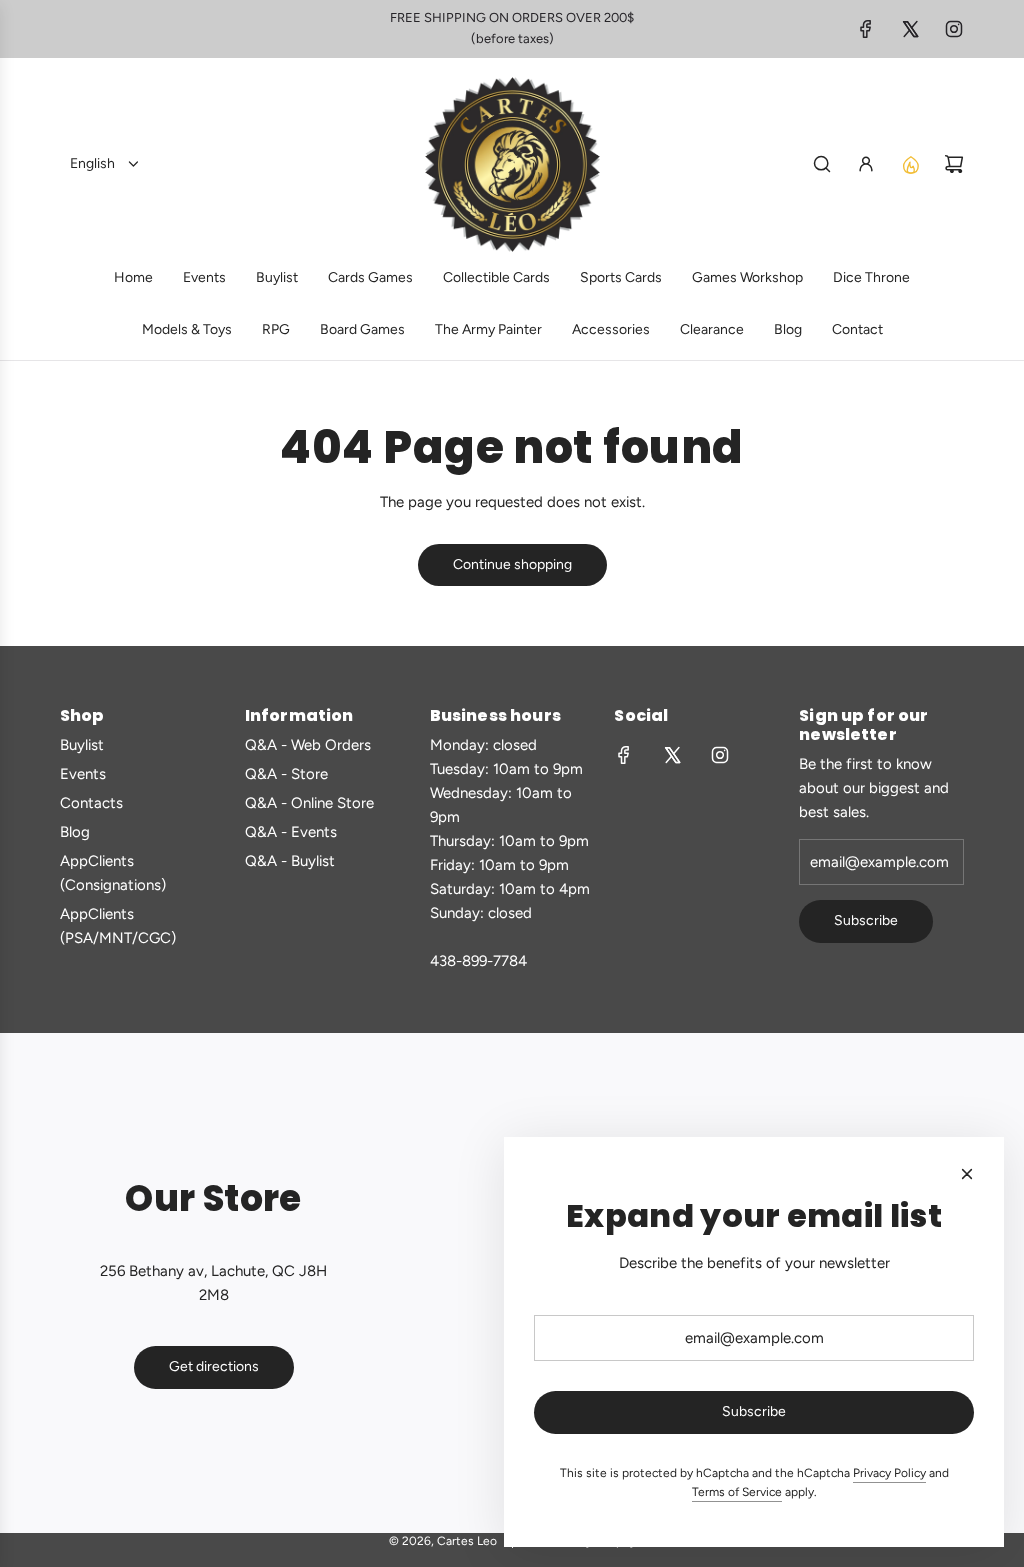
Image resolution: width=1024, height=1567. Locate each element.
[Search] (822, 164)
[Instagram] (954, 29)
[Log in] (866, 164)
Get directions (214, 1366)
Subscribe (866, 920)
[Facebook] (866, 29)
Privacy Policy (889, 1473)
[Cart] (954, 164)
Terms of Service (737, 1492)
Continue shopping (512, 564)
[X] (910, 29)
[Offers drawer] (910, 164)
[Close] (967, 1174)
